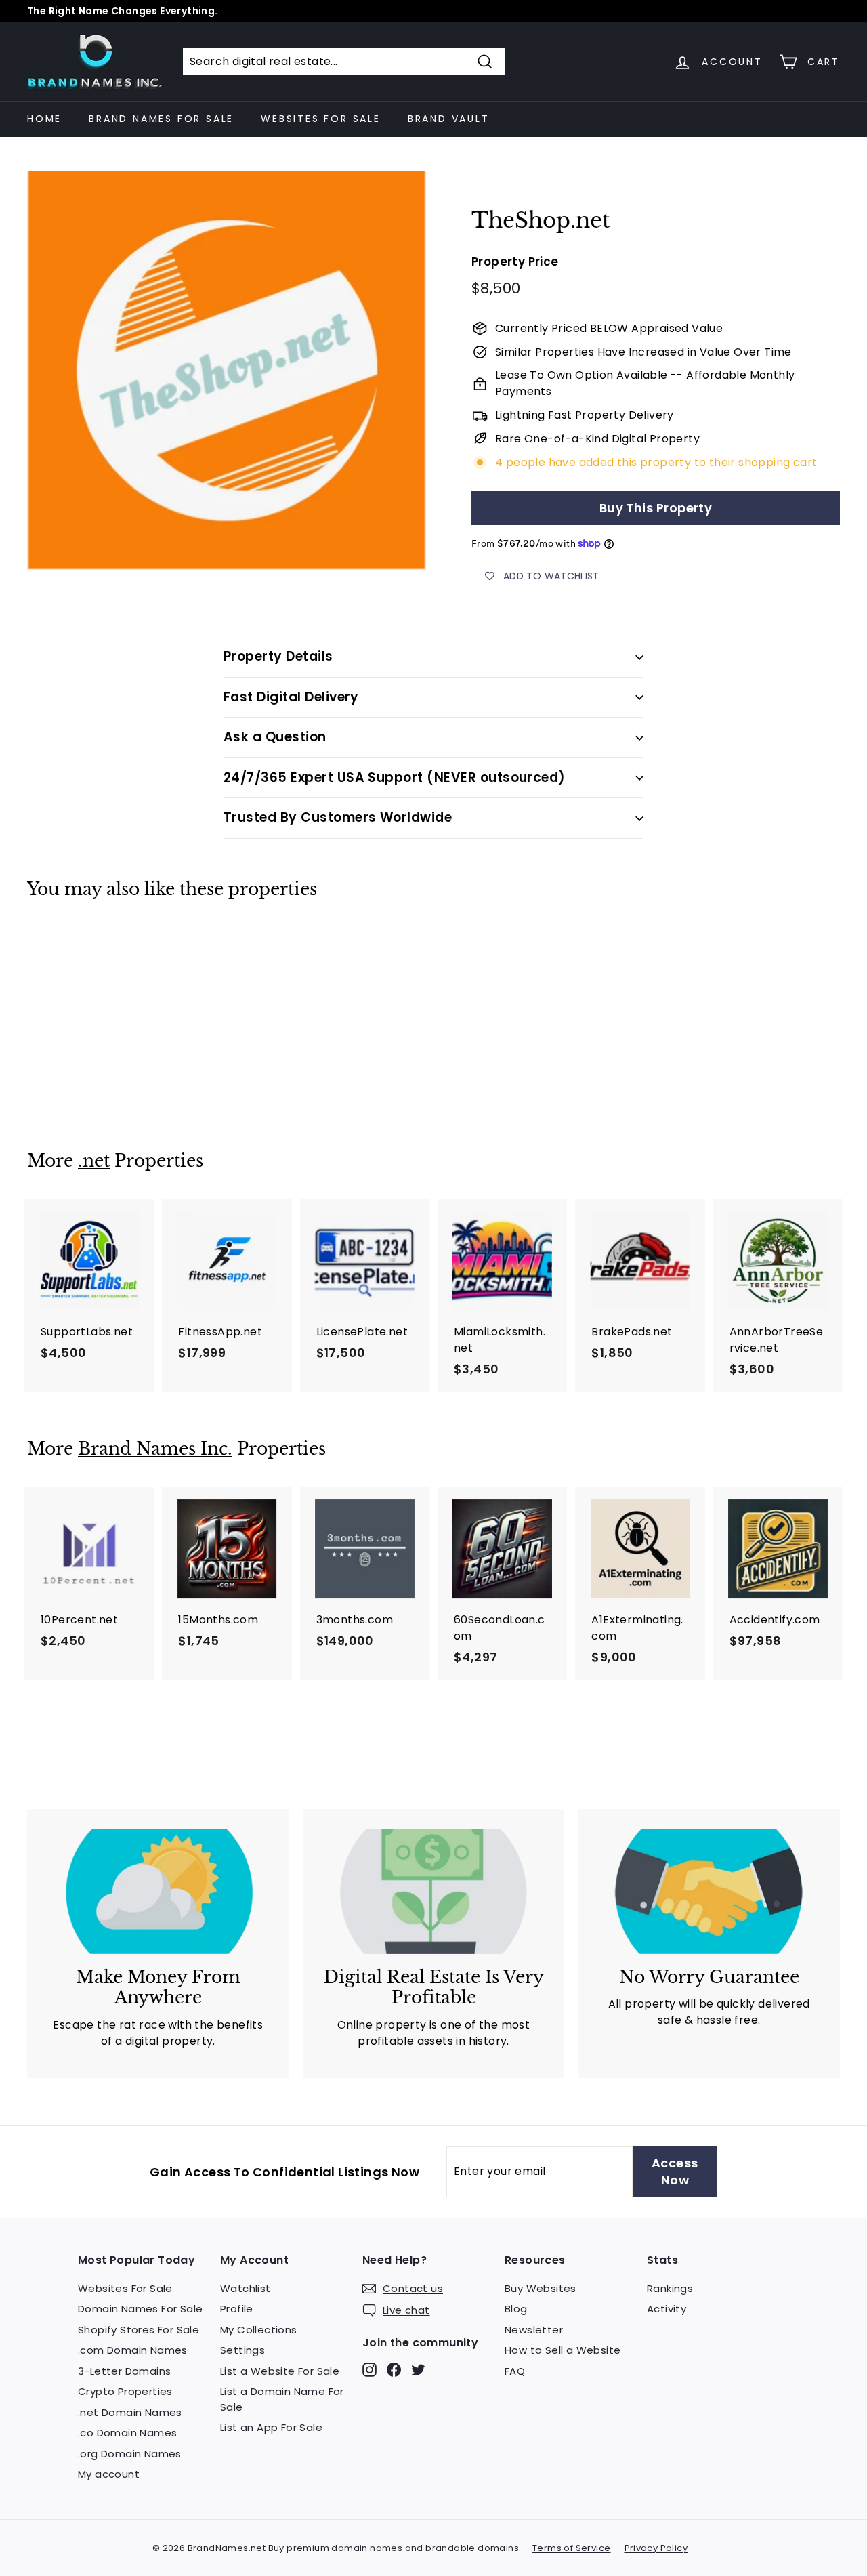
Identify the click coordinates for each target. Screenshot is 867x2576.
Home (44, 119)
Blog (516, 2309)
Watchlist (246, 2288)
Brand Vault (449, 119)
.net (94, 1161)
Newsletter (534, 2330)
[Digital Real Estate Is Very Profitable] (434, 1892)
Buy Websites (541, 2288)
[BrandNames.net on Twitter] (418, 2369)
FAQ (515, 2371)
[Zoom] (227, 370)
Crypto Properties (125, 2391)
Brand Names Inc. (155, 1449)
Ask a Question (275, 737)
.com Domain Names (133, 2350)
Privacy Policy (656, 2548)
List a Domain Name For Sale (282, 2399)
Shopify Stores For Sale (139, 2330)
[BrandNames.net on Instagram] (369, 2369)
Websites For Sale (321, 119)
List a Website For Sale (280, 2371)
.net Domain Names (130, 2412)
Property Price (515, 262)
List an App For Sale (271, 2427)
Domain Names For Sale (140, 2309)
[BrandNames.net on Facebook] (394, 2369)
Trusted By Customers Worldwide (338, 817)
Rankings (670, 2288)
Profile (237, 2309)
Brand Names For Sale (161, 119)
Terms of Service (571, 2548)
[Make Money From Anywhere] (158, 1892)
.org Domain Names (130, 2454)
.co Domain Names (127, 2433)
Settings (242, 2350)
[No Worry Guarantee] (709, 1892)
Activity (667, 2309)
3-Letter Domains (124, 2371)
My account (109, 2474)
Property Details (278, 656)
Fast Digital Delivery (291, 697)
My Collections (259, 2330)
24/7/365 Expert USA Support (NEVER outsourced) (395, 777)
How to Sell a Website (563, 2350)
